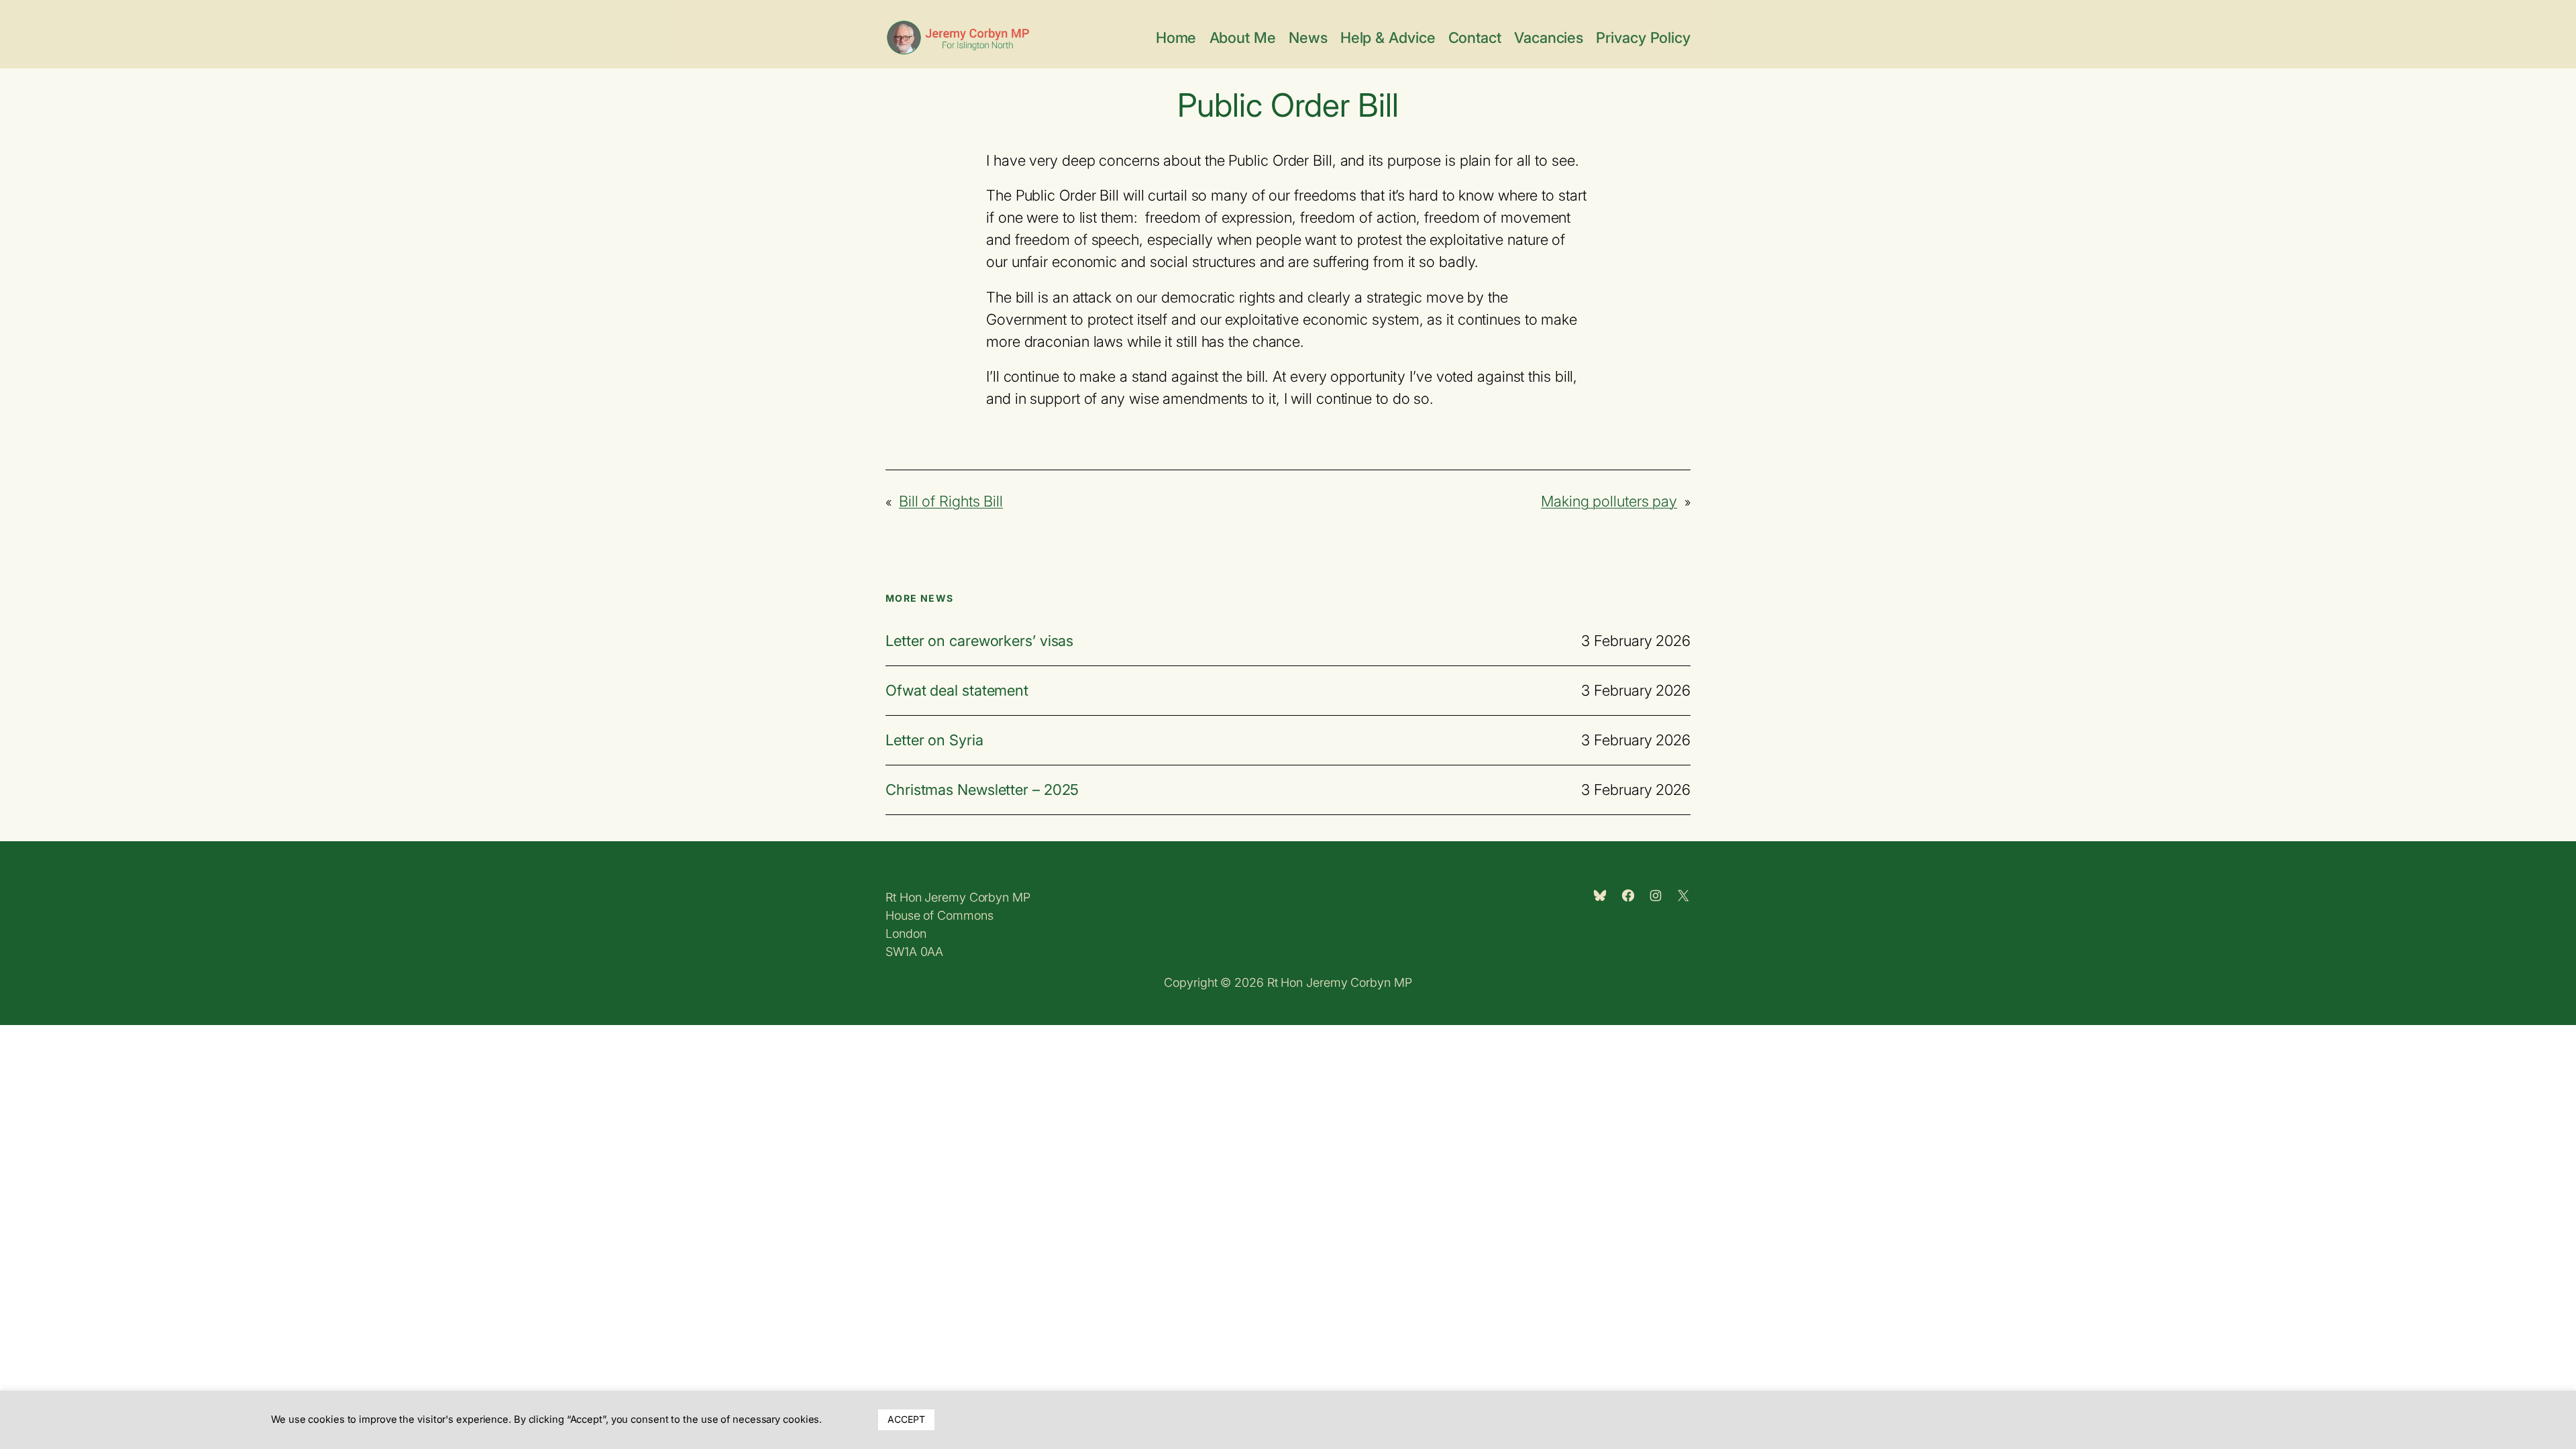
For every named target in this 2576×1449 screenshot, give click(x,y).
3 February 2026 (1636, 641)
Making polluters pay (1609, 501)
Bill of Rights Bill (951, 501)
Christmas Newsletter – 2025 (982, 790)
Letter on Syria (934, 740)
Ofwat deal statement (957, 691)
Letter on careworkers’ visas (979, 641)
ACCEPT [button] (906, 1419)
